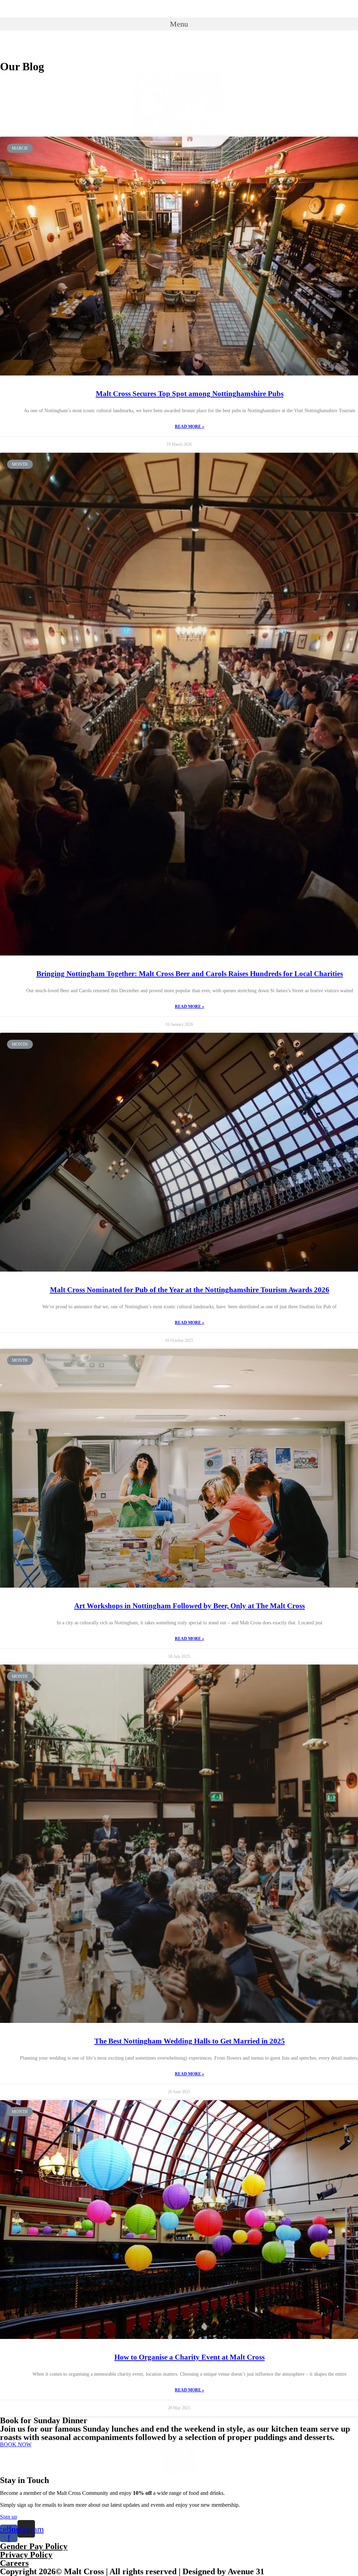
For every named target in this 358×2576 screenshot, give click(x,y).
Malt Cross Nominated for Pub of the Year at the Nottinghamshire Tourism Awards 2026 (190, 1290)
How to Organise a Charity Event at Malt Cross (189, 2357)
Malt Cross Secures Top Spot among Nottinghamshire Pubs (190, 394)
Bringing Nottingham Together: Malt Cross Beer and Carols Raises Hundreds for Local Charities (190, 974)
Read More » (189, 427)
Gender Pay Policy (34, 2546)
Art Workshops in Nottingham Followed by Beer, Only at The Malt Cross (189, 1606)
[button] (179, 24)
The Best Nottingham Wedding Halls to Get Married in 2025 (190, 2041)
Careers (14, 2563)
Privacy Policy (26, 2555)
